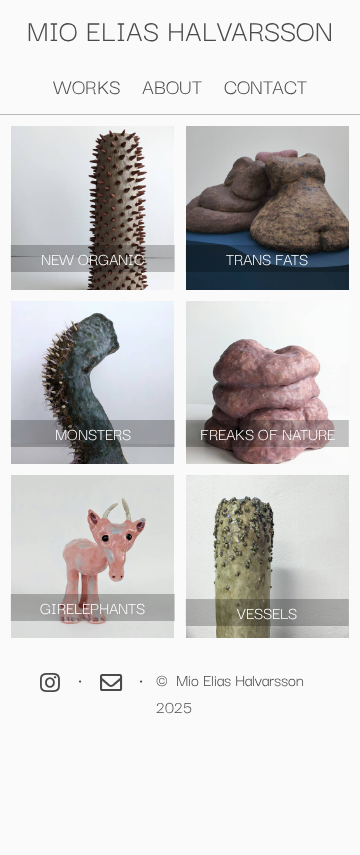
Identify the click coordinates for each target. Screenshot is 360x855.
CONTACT (265, 85)
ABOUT (172, 85)
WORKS (86, 85)
